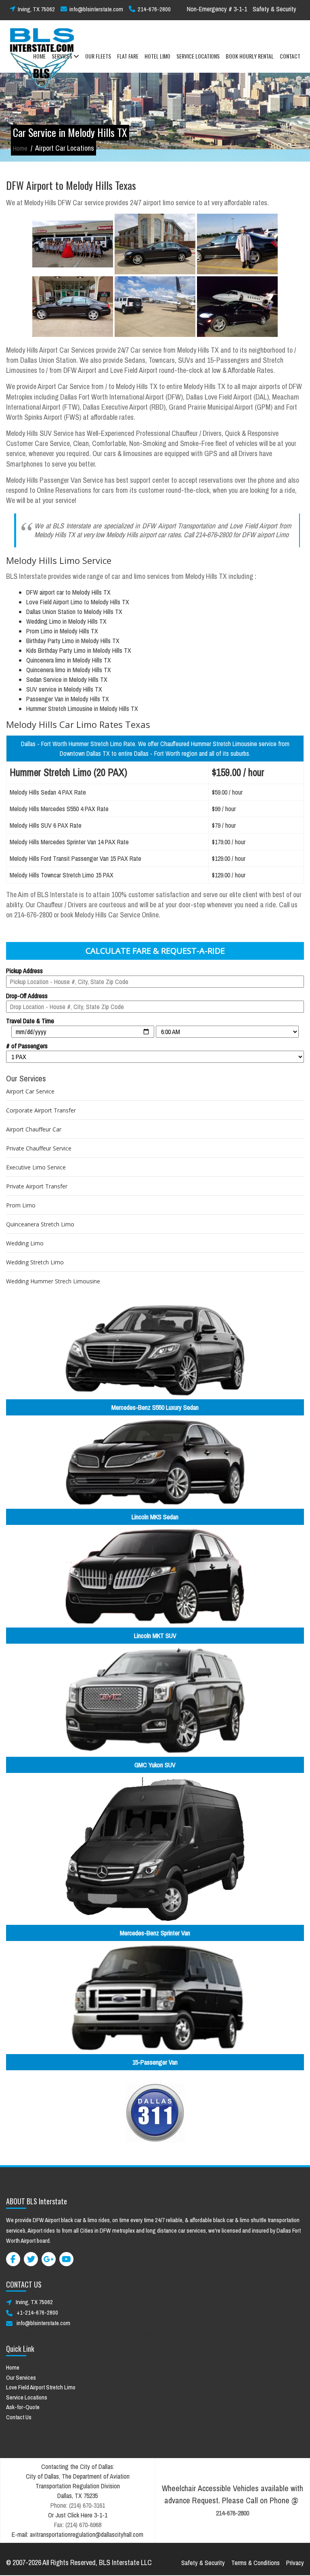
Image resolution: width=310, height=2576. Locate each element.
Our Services (21, 2377)
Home (20, 148)
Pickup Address (24, 971)
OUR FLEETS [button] (98, 56)
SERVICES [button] (63, 56)
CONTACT (290, 56)
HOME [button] (39, 56)
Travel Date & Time (30, 1021)
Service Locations (27, 2397)
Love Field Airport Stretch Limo (41, 2387)
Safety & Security (274, 9)
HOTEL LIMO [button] (157, 56)
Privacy (295, 2563)
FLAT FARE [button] (128, 56)
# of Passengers (27, 1046)
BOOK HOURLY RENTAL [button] (250, 56)
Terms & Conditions (256, 2563)
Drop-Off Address (27, 996)
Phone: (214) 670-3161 (78, 2505)
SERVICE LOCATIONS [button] (198, 56)
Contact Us (19, 2417)
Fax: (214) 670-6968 (78, 2525)
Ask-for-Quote (23, 2407)
